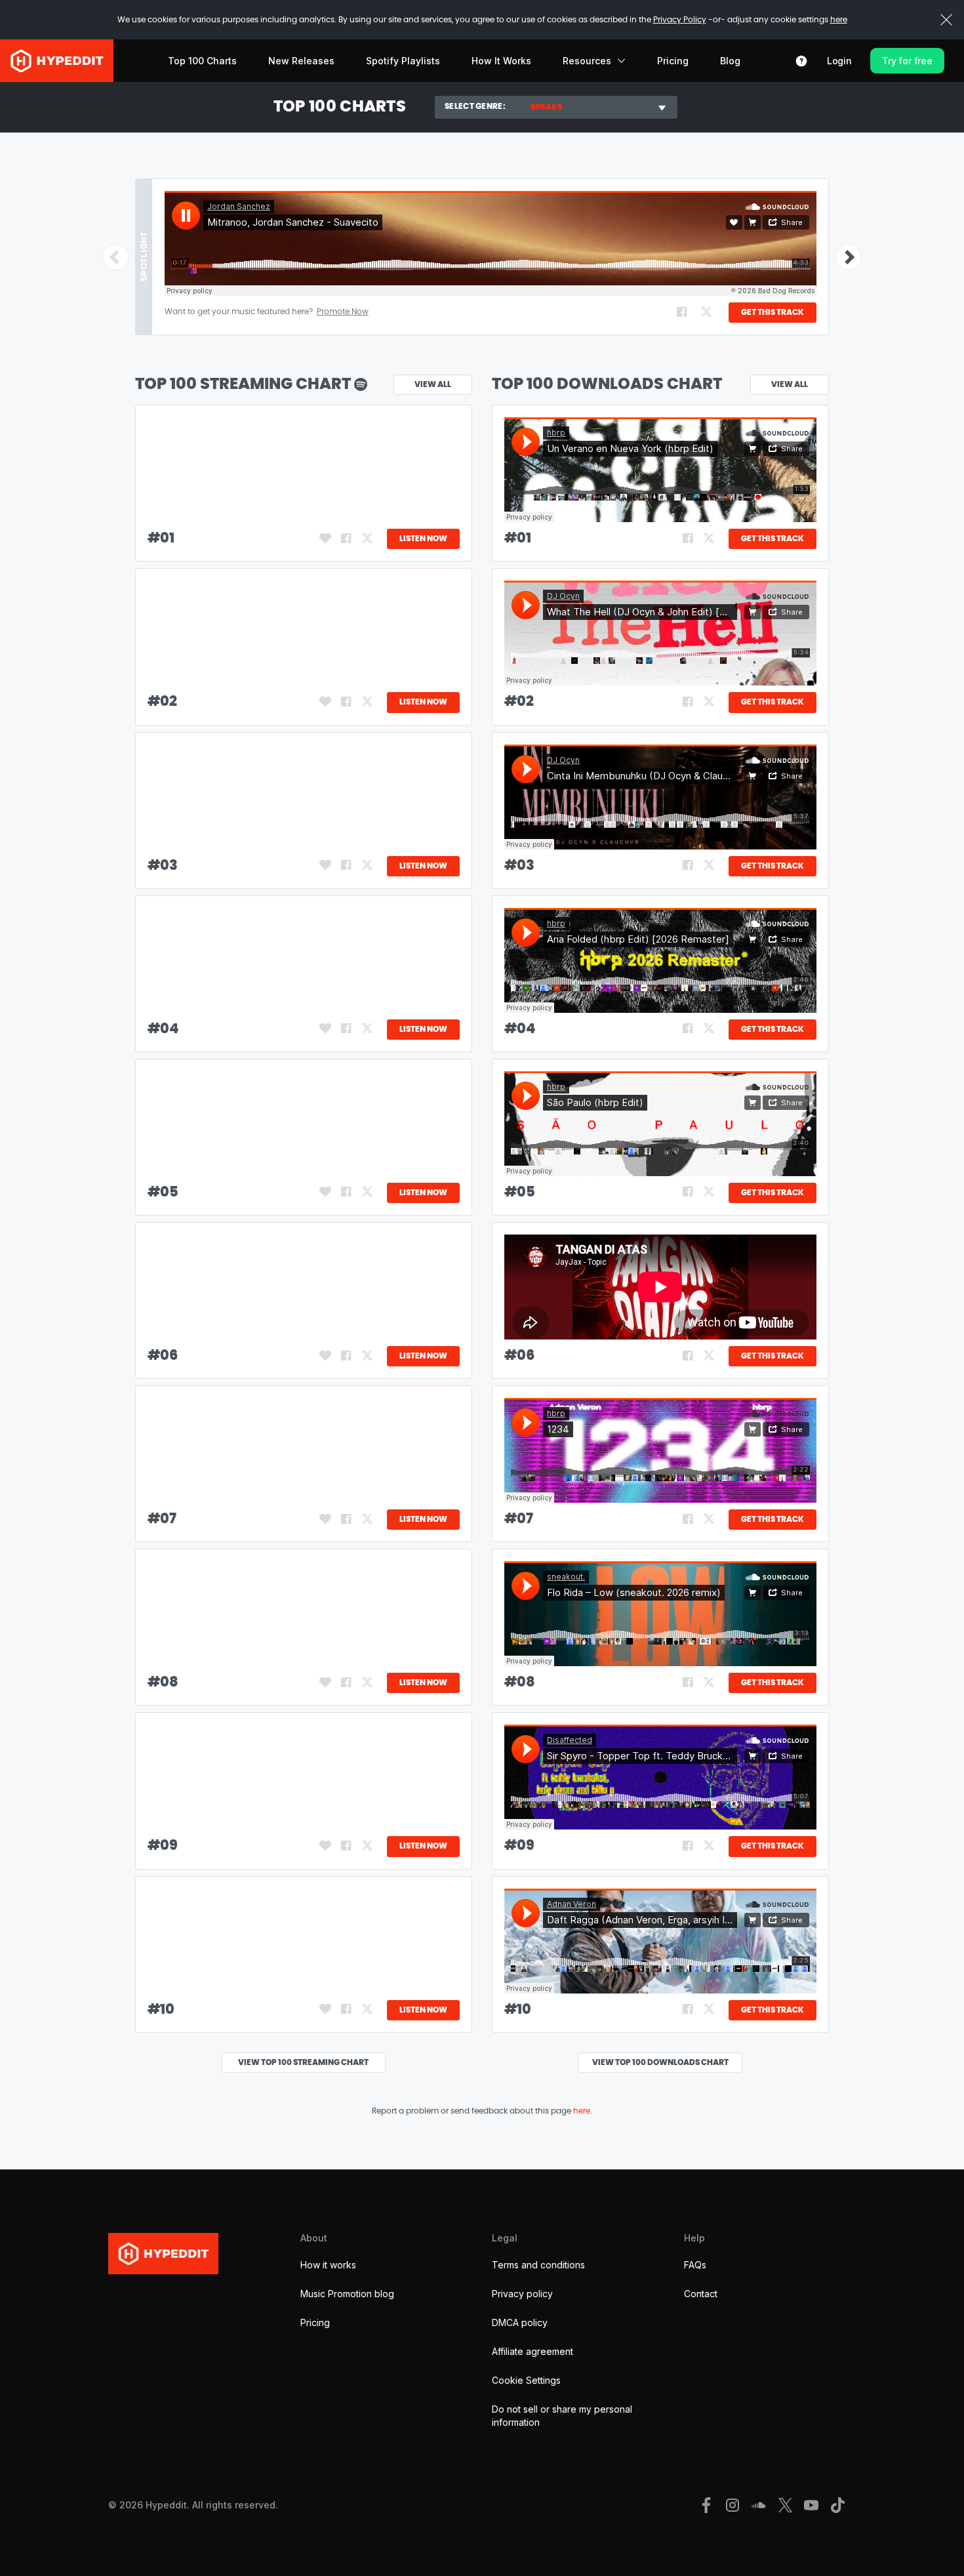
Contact (701, 2294)
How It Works (501, 61)
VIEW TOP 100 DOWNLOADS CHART (660, 2062)
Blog (730, 61)
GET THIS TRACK (773, 312)
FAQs (695, 2265)
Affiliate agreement (532, 2351)
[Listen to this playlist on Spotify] (361, 384)
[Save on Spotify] (325, 539)
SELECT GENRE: (475, 106)
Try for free (907, 61)
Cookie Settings (526, 2380)
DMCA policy (520, 2322)
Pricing (673, 61)
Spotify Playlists (403, 61)
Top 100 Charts (202, 61)
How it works (328, 2265)
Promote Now (343, 312)
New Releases (301, 61)
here (839, 20)
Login (839, 61)
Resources (587, 61)
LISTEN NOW (423, 539)
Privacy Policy (680, 20)
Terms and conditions (538, 2265)
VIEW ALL (790, 384)
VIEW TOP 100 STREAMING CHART (303, 2062)
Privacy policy (522, 2294)
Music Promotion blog (347, 2294)
